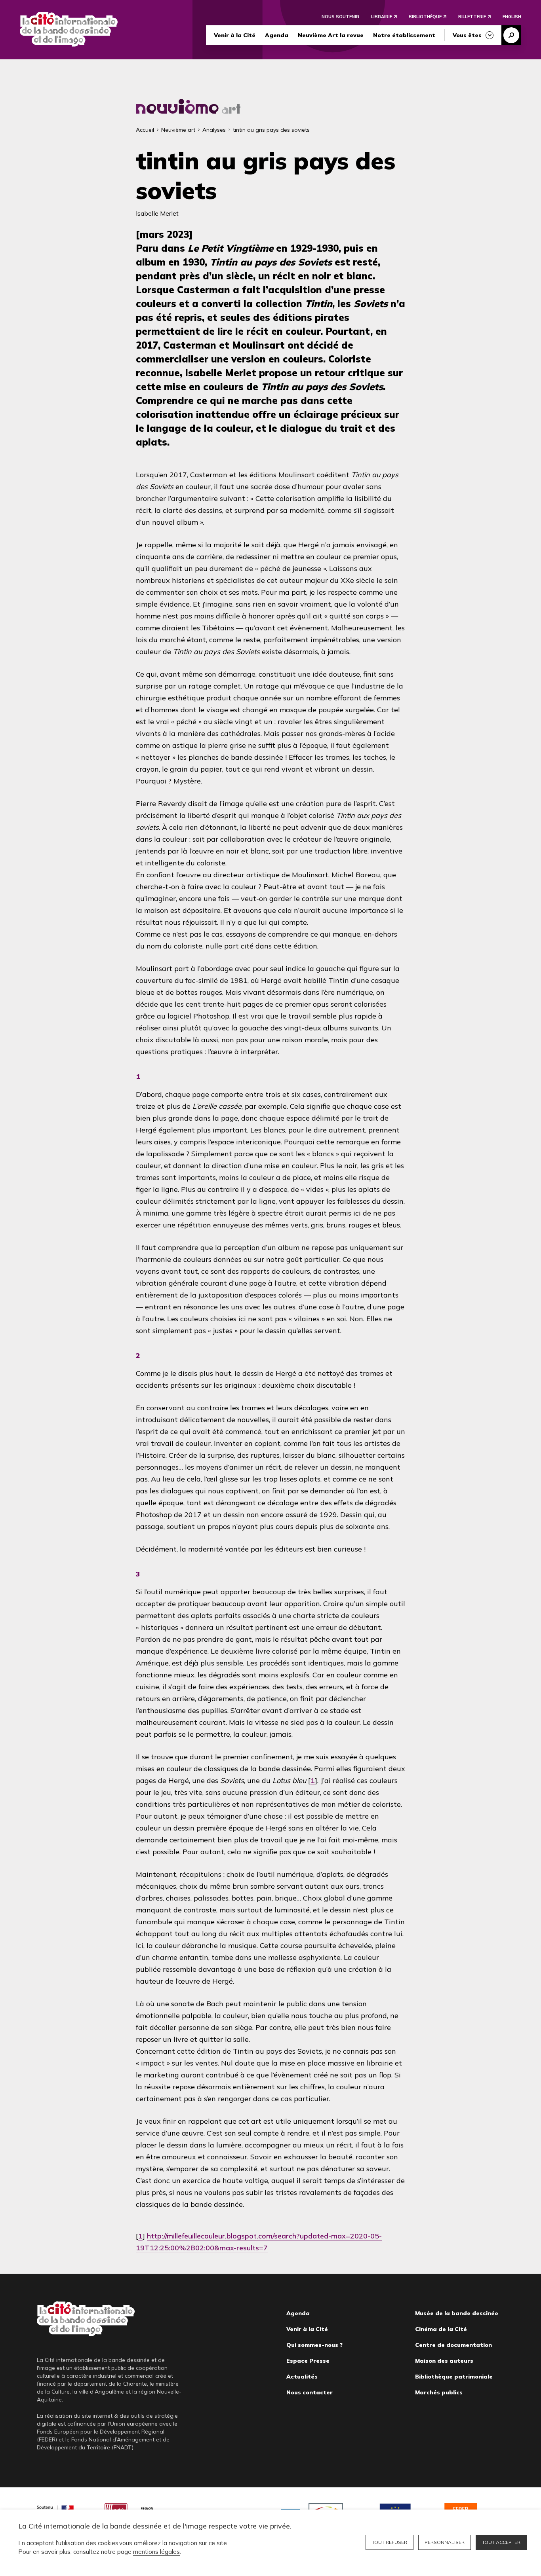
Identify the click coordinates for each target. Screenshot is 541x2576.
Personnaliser (445, 2542)
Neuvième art (178, 130)
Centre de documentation (453, 2345)
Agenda (277, 35)
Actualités (302, 2377)
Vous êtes (467, 35)
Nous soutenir (340, 17)
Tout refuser (390, 2542)
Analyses (214, 130)
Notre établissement (404, 35)
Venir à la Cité (235, 35)
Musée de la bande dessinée (457, 2313)
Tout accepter (501, 2542)
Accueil (145, 130)
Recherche (511, 35)
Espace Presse (308, 2361)
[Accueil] (69, 29)
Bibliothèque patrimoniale (454, 2377)
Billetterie (472, 17)
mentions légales (156, 2552)
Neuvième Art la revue (331, 35)
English (512, 17)
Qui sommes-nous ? (314, 2345)
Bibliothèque (425, 17)
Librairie (382, 17)
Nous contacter (310, 2392)
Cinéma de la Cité (441, 2329)
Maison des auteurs (444, 2361)
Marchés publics (439, 2392)
